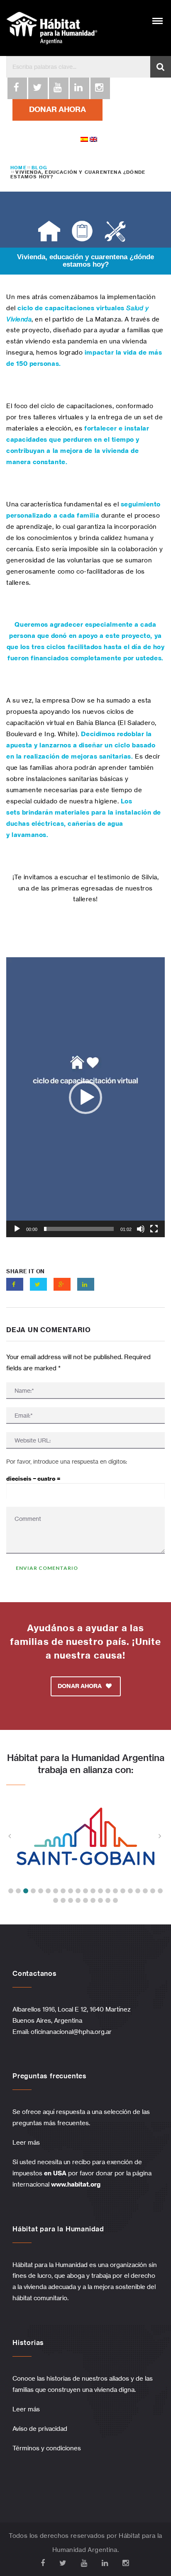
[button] (85, 1097)
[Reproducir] (17, 1229)
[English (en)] (93, 139)
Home (18, 168)
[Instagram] (100, 88)
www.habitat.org (76, 2184)
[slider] (79, 1229)
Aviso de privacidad (40, 2429)
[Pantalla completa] (154, 1229)
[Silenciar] (141, 1229)
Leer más (26, 2142)
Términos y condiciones (47, 2448)
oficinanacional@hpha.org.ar (72, 2032)
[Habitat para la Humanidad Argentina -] (52, 28)
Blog (39, 168)
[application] (85, 1097)
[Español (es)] (84, 139)
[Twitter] (37, 88)
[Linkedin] (79, 88)
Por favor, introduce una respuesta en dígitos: (67, 1461)
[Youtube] (58, 88)
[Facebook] (17, 88)
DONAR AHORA (57, 109)
